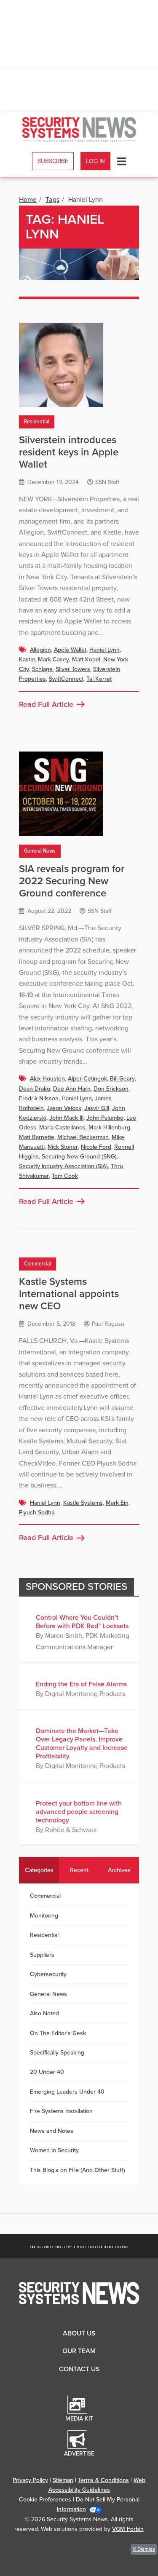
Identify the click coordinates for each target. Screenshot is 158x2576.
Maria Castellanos (62, 1128)
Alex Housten (47, 1079)
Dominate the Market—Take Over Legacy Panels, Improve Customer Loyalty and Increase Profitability (82, 1744)
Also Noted (44, 2013)
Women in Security (54, 2150)
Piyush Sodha (37, 1513)
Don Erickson (111, 1089)
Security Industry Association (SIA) (63, 1166)
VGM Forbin (128, 2529)
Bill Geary (122, 1079)
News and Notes (52, 2131)
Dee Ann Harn (72, 1089)
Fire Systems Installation (61, 2111)
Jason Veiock (64, 1108)
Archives (119, 1870)
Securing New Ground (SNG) (79, 1157)
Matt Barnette (37, 1137)
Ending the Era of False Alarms (81, 1684)
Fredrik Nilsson (39, 1098)
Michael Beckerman (83, 1137)
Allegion (40, 650)
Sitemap (63, 2480)
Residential (37, 422)
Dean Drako (35, 1089)
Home (28, 200)
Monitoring (44, 1916)
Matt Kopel (86, 659)
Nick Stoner (63, 1147)
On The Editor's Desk (58, 2033)
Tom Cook (65, 1176)
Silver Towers (73, 669)
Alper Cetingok (87, 1079)
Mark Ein (117, 1503)
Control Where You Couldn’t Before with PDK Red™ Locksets (82, 1622)
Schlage (42, 669)
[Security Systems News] (79, 130)
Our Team (79, 2351)
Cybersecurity (48, 1974)
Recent (79, 1870)
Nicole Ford (96, 1147)
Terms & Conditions (103, 2480)
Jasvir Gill (97, 1108)
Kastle (27, 659)
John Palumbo (105, 1118)
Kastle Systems (83, 1503)
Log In (95, 161)
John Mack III (66, 1118)
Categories (39, 1870)
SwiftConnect (66, 679)
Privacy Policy (30, 2480)
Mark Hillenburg (109, 1128)
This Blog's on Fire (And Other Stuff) (78, 2170)
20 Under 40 (47, 2072)
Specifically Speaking (57, 2053)
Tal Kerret (99, 679)
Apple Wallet (70, 650)
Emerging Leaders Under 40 (67, 2092)
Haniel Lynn (104, 650)
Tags (52, 200)
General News (40, 851)
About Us (79, 2333)
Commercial (37, 1264)
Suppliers (42, 1955)
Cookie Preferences (45, 2500)
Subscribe (53, 161)
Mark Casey (54, 659)
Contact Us (79, 2369)
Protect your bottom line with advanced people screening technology (79, 1812)
